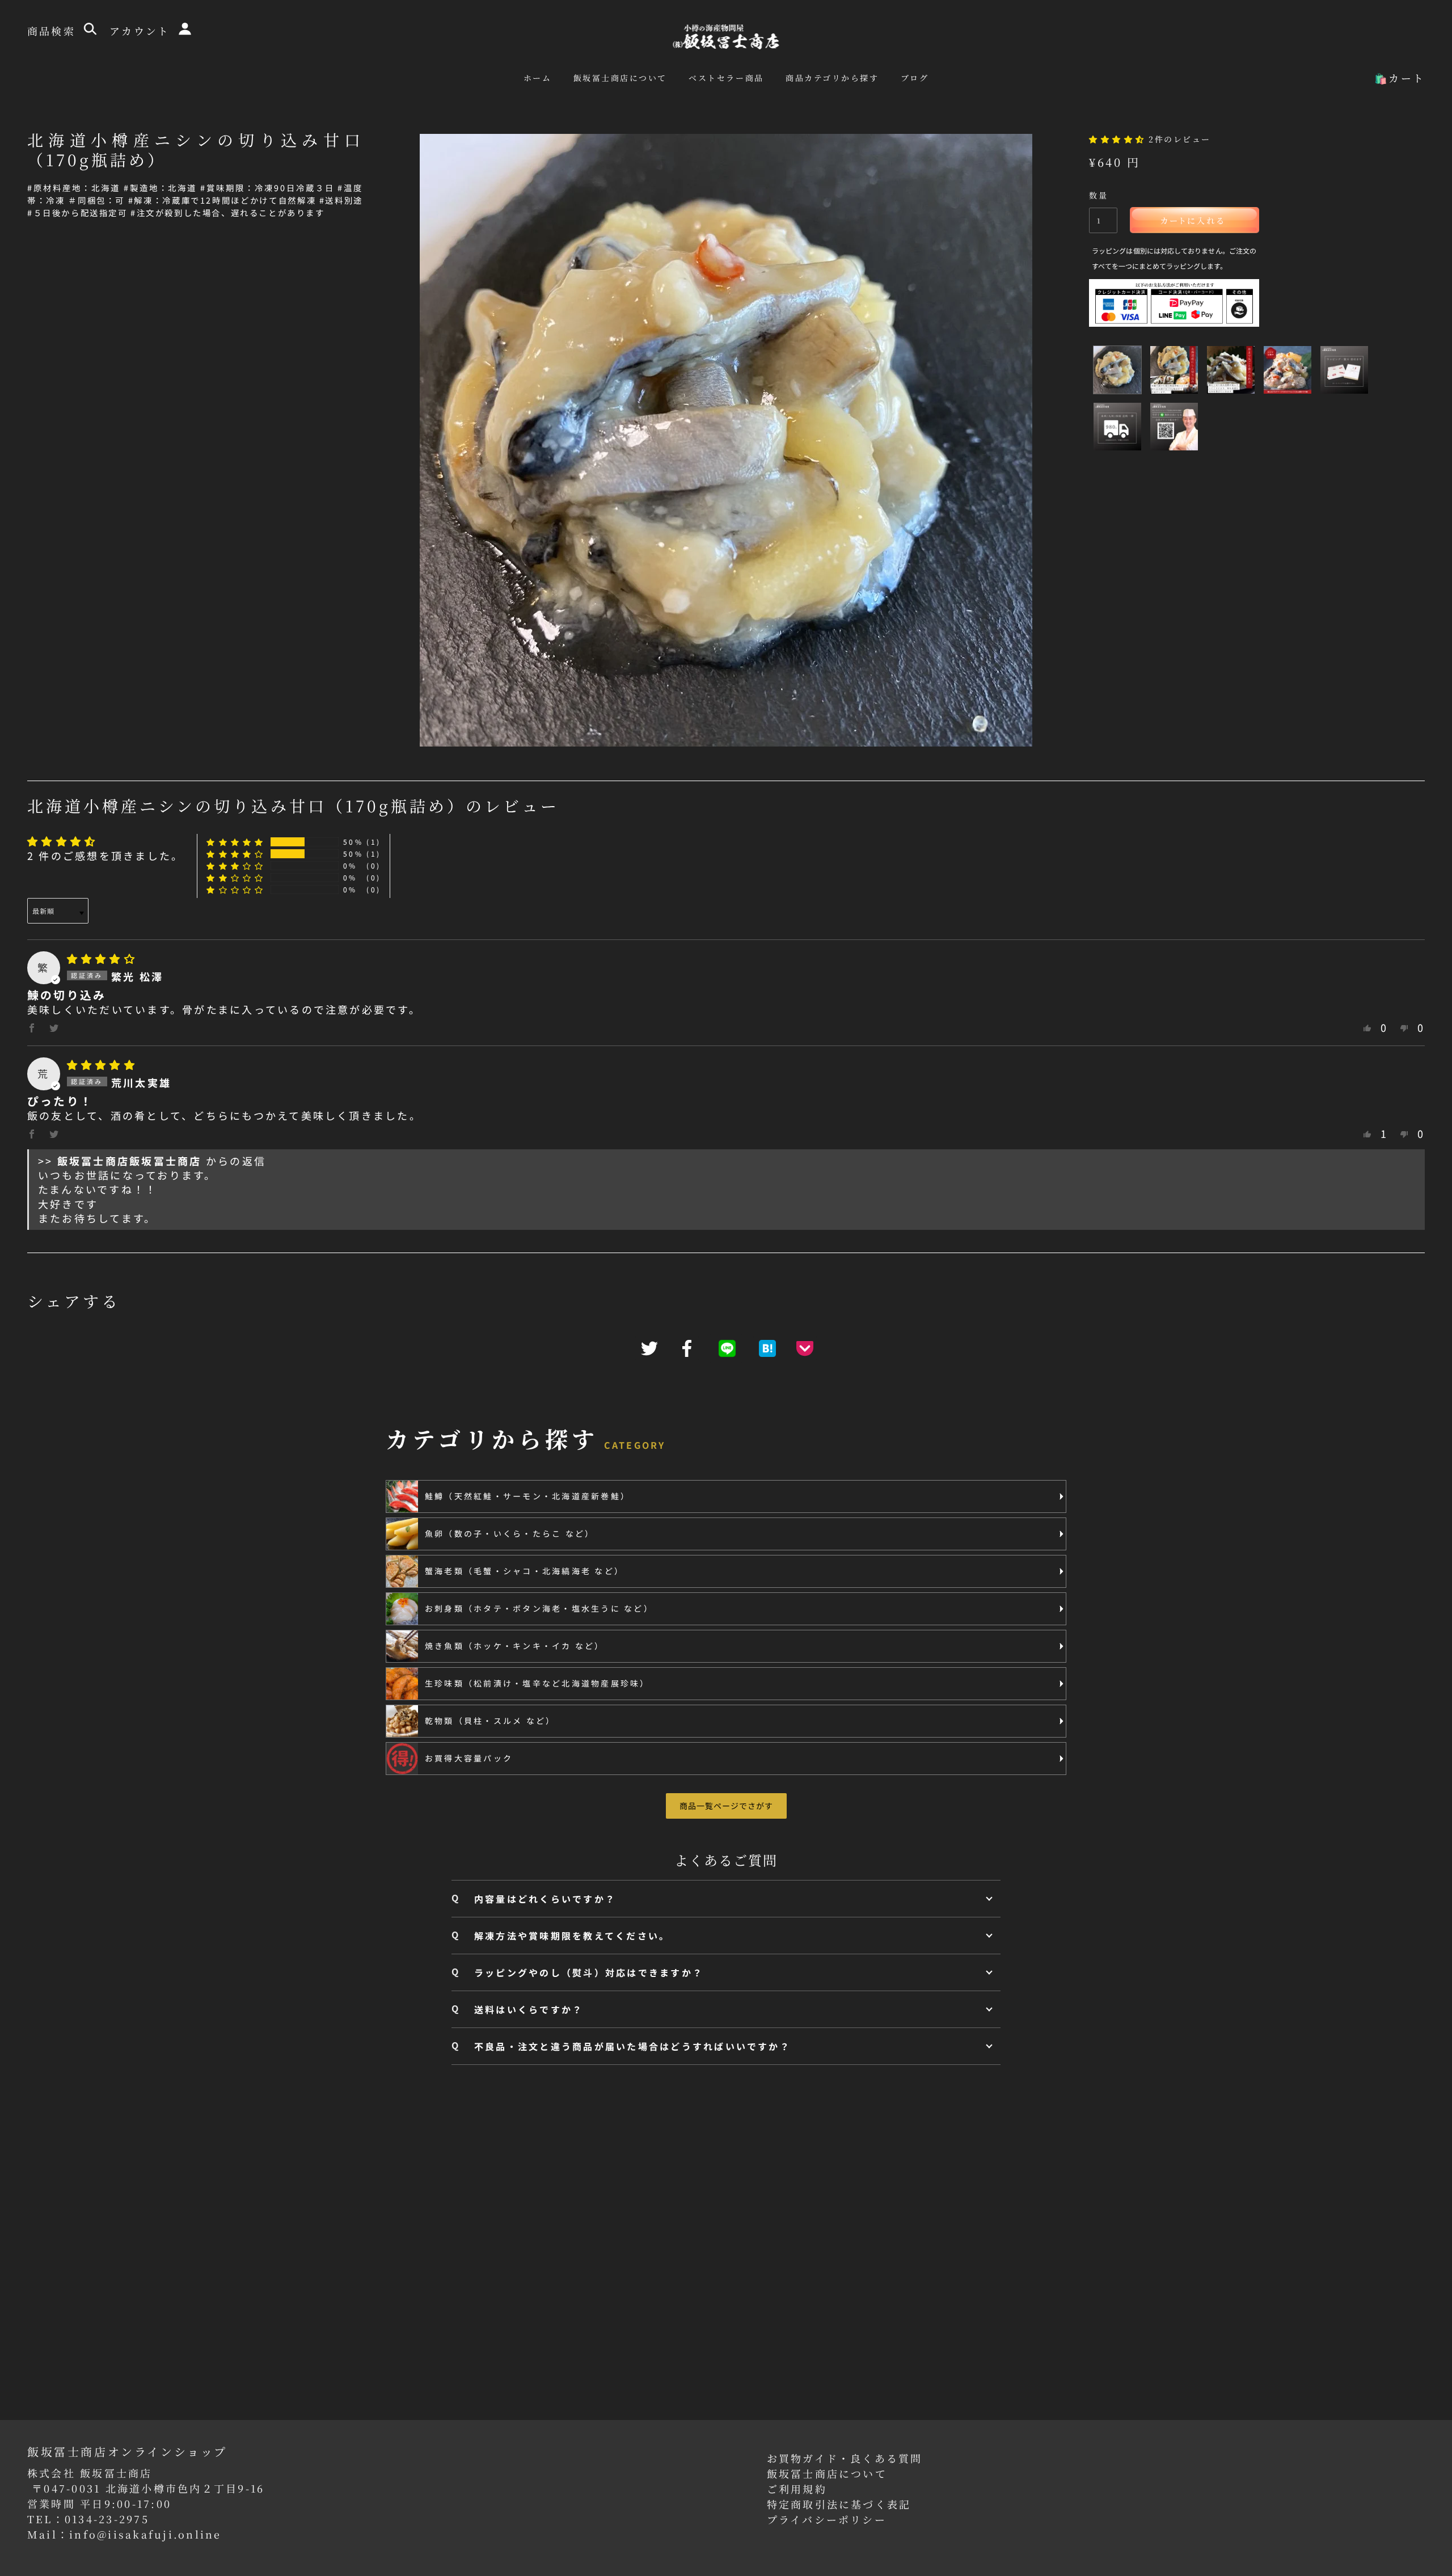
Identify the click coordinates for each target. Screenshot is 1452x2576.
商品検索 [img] (54, 31)
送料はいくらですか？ (529, 2009)
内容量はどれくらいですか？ (545, 1899)
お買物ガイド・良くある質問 (845, 2458)
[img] (102, 958)
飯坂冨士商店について (827, 2473)
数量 (1098, 195)
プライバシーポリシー (827, 2519)
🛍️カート (1400, 78)
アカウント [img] (142, 31)
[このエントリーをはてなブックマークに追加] (766, 1348)
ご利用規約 (797, 2489)
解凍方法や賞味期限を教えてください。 (572, 1936)
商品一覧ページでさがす (726, 1806)
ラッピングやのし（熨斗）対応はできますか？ (589, 1972)
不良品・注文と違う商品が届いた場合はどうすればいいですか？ (632, 2046)
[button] (1119, 139)
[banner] (726, 35)
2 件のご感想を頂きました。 (105, 855)
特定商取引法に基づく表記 (839, 2504)
